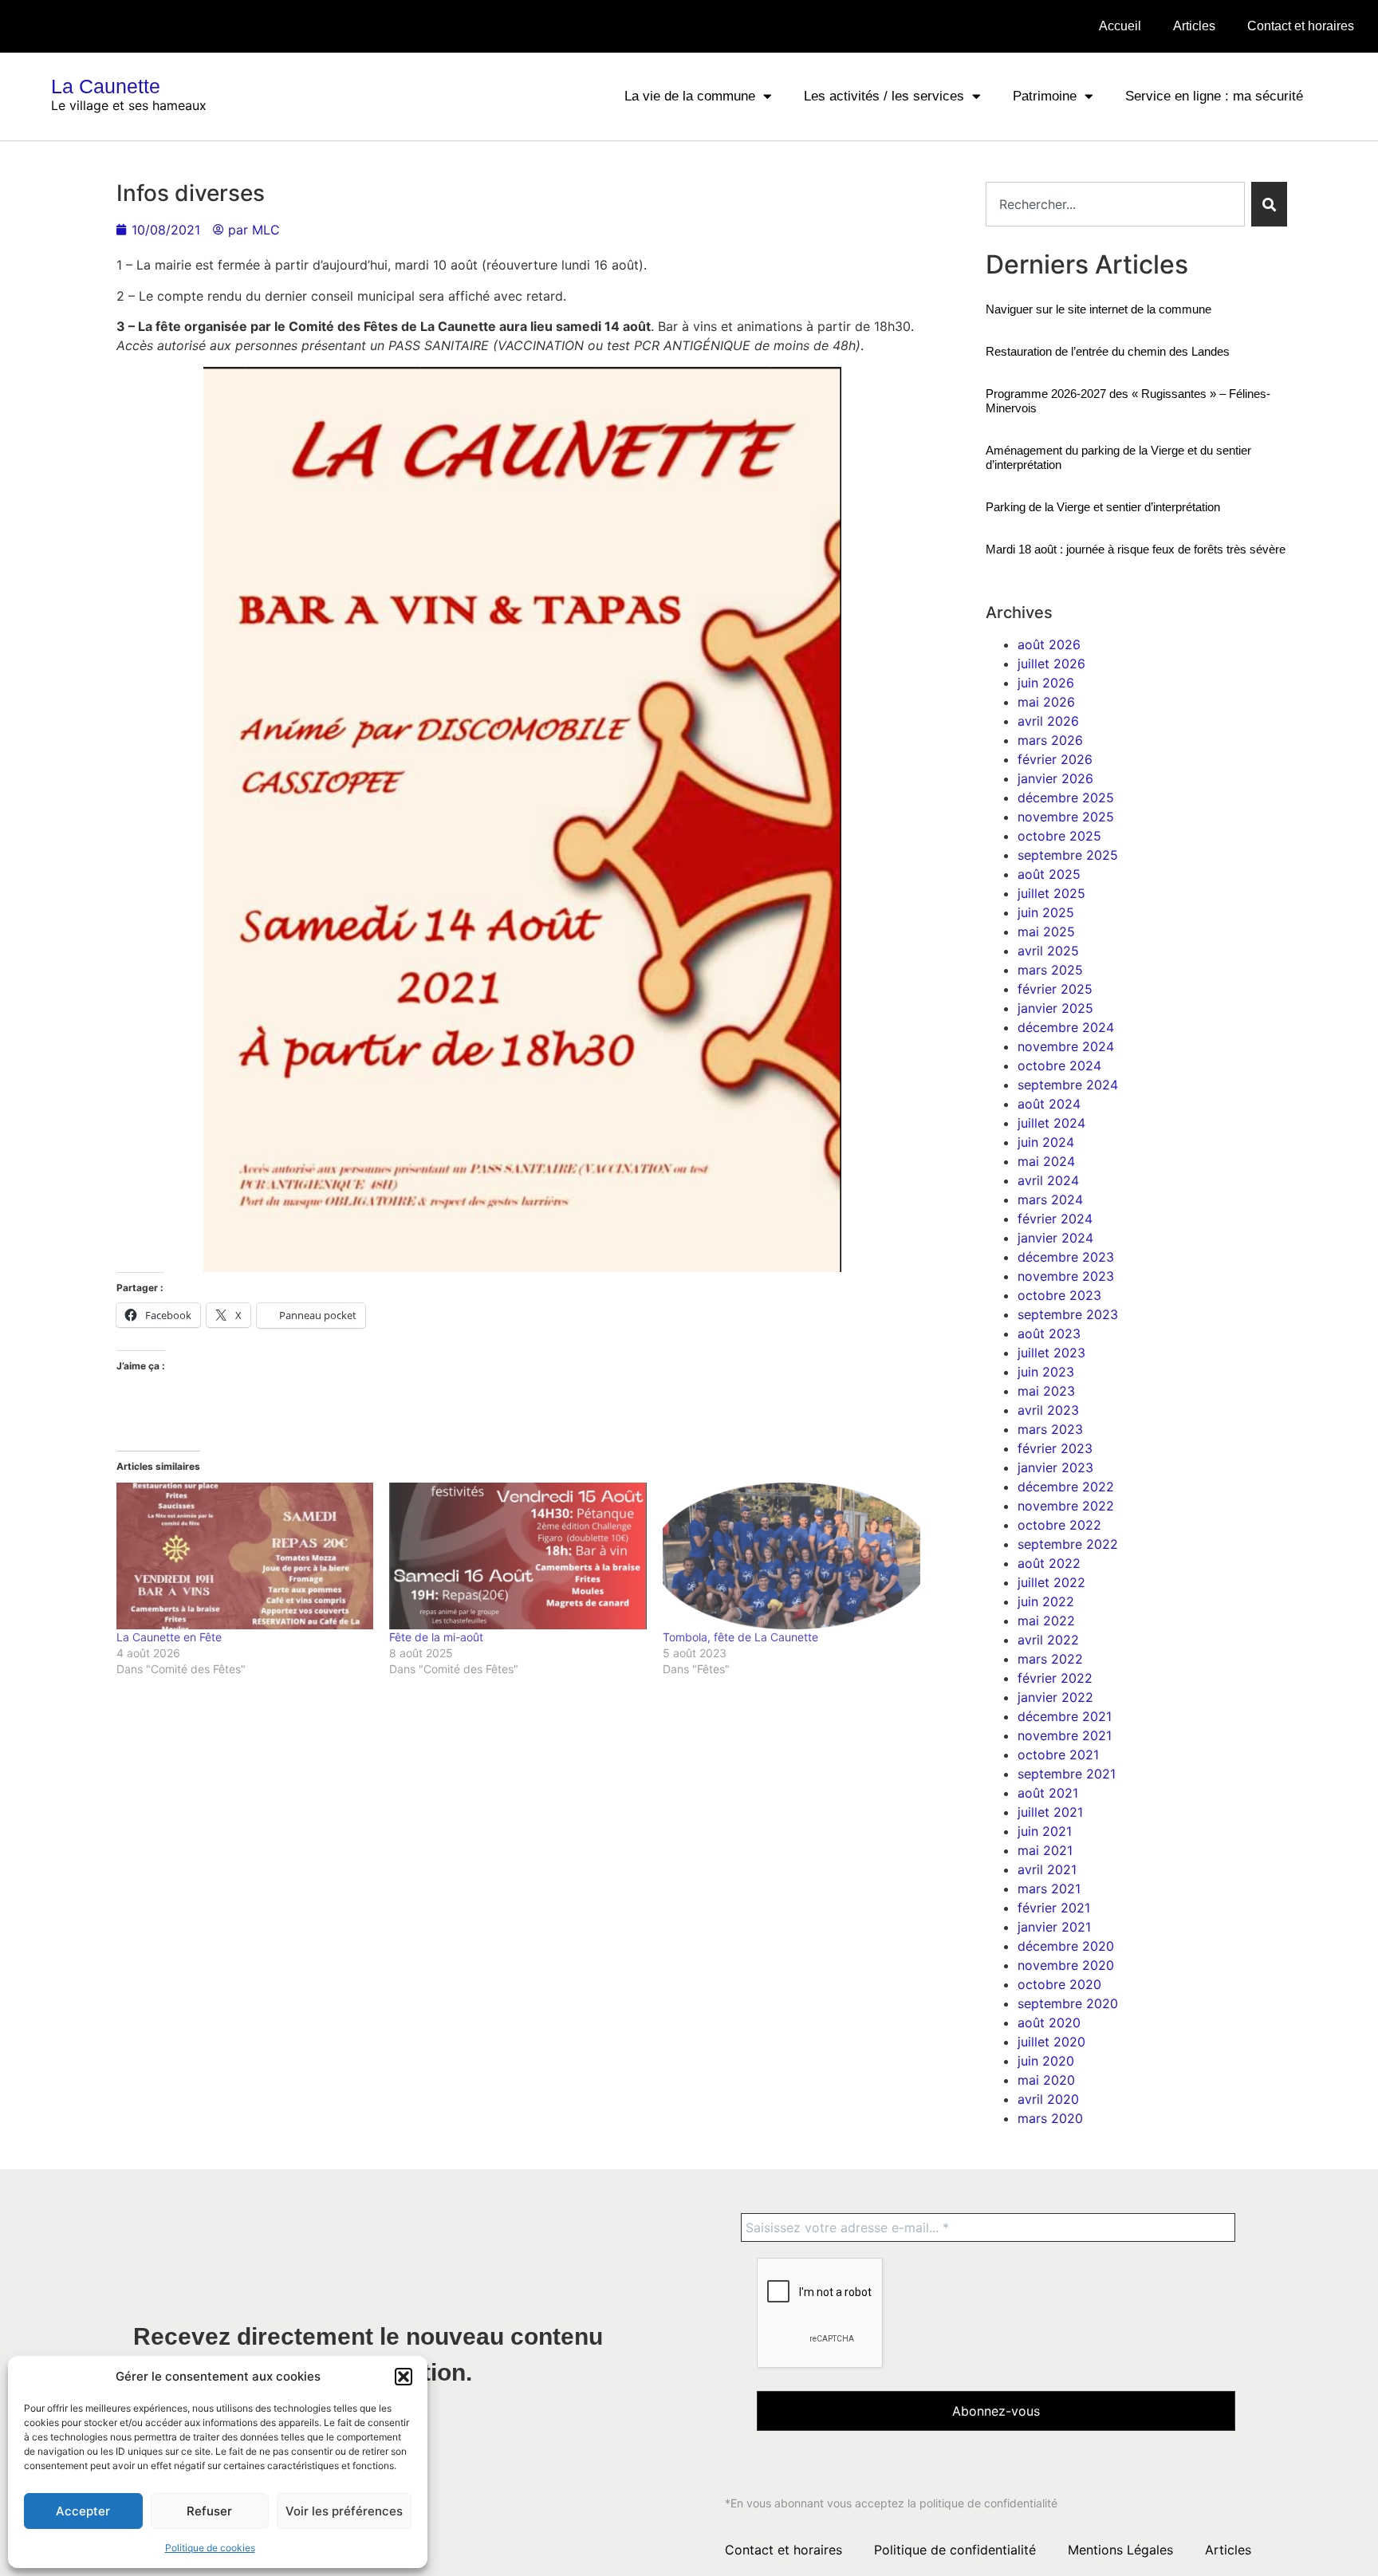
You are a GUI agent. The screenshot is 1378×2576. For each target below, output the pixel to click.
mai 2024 (1046, 1161)
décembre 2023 (1066, 1257)
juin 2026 (1046, 683)
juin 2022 (1046, 1601)
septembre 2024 (1068, 1085)
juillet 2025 (1051, 893)
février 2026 (1055, 759)
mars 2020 (1050, 2118)
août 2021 (1048, 1793)
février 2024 (1055, 1219)
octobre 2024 (1059, 1065)
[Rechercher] (1269, 204)
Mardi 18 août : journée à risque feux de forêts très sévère (1136, 549)
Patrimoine (1045, 96)
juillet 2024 (1051, 1123)
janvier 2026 (1055, 778)
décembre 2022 (1066, 1487)
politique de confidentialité (988, 2503)
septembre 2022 (1068, 1544)
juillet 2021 (1050, 1812)
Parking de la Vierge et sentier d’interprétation (1103, 507)
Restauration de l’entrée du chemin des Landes (1108, 351)
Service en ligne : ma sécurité (1214, 96)
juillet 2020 (1051, 2042)
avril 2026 (1048, 721)
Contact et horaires (1301, 26)
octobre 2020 (1059, 1984)
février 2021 (1054, 1908)
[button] (404, 2377)
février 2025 (1055, 989)
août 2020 (1049, 2023)
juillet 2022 (1051, 1582)
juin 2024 (1046, 1142)
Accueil (1120, 26)
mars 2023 (1050, 1429)
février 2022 (1055, 1678)
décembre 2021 (1065, 1716)
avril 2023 (1048, 1410)
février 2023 (1055, 1448)
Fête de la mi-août (436, 1637)
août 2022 (1049, 1563)
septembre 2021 (1067, 1774)
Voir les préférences (344, 2511)
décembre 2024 (1066, 1027)
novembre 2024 (1066, 1046)
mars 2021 (1049, 1889)
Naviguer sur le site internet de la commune (1098, 309)
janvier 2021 (1054, 1927)
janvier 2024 (1055, 1238)
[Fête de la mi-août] (518, 1556)
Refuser (209, 2511)
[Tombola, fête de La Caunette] (791, 1556)
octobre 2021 (1058, 1755)
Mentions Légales (1120, 2550)
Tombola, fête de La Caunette (740, 1637)
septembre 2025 (1068, 855)
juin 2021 (1045, 1831)
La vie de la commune (690, 96)
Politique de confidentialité (955, 2550)
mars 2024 (1050, 1199)
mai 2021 (1045, 1850)
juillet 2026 (1051, 664)
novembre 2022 (1066, 1506)
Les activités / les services (884, 96)
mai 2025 (1046, 932)
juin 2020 (1046, 2061)
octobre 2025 (1059, 836)
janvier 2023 (1055, 1467)
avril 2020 (1048, 2099)
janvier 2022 (1055, 1697)
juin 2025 (1046, 912)
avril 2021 (1047, 1869)
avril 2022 (1048, 1640)
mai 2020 (1046, 2080)
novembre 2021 (1065, 1735)
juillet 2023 (1051, 1353)
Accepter (83, 2511)
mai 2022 (1046, 1621)
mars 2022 (1050, 1659)
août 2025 (1049, 874)
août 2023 (1049, 1333)
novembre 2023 (1066, 1276)
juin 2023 (1046, 1372)
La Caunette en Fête (169, 1637)
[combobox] (1115, 204)
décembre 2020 (1066, 1946)
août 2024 (1049, 1104)
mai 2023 (1046, 1391)
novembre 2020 (1066, 1965)
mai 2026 (1046, 702)
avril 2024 (1048, 1180)
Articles (1194, 26)
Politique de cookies (210, 2548)
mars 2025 (1050, 970)
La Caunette (106, 86)
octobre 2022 (1059, 1525)
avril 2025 (1048, 951)
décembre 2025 (1066, 798)
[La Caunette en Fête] (245, 1556)
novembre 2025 (1066, 817)
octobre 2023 (1059, 1295)
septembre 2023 (1068, 1314)
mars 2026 (1050, 740)
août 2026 (1049, 644)
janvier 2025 (1055, 1008)
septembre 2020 (1068, 2003)
